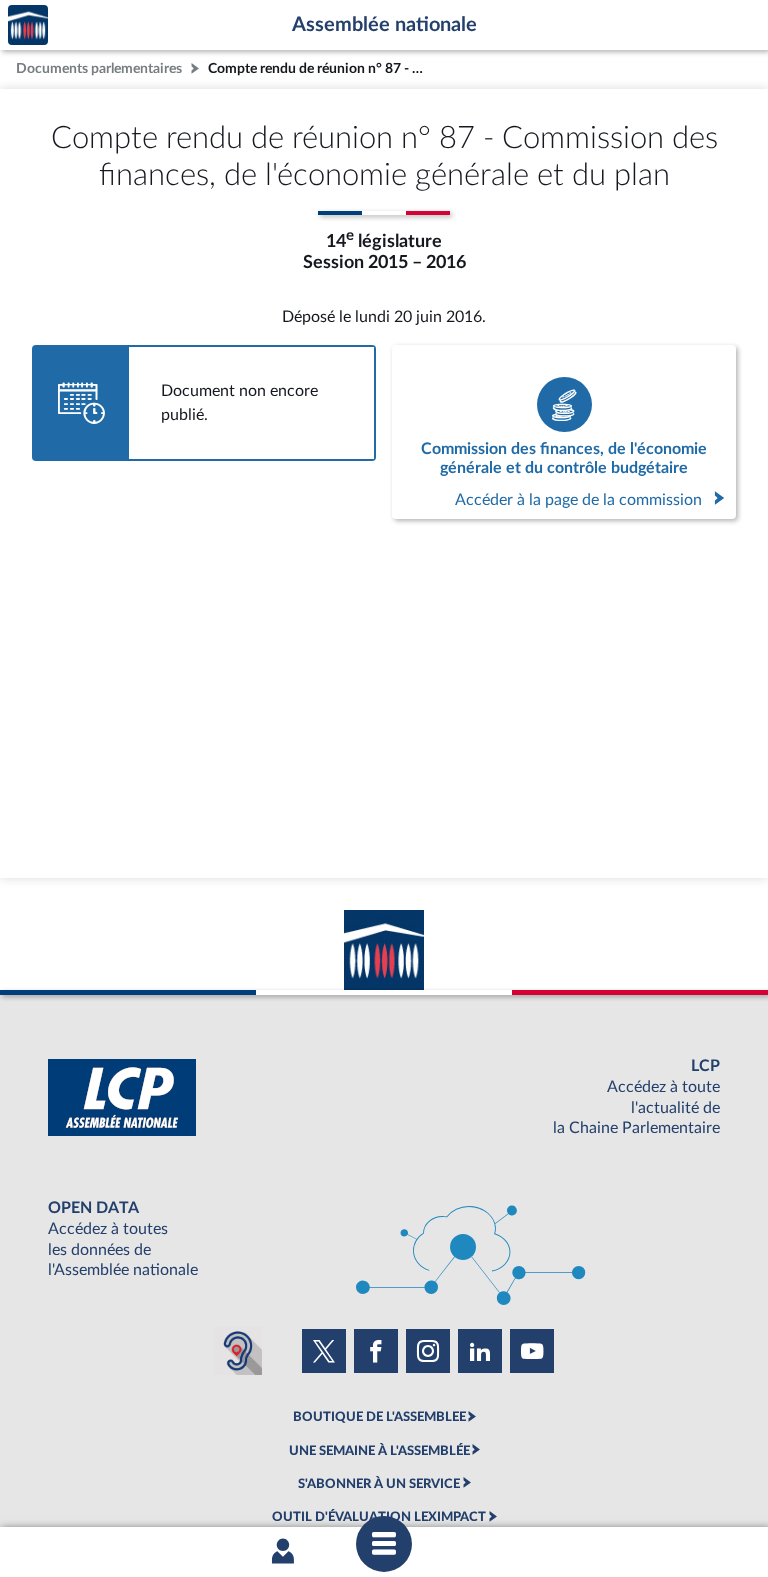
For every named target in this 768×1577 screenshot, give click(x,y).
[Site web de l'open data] (384, 1239)
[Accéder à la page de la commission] (564, 432)
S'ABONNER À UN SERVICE (379, 1484)
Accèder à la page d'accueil (28, 25)
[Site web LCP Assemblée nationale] (384, 1097)
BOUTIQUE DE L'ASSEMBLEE (379, 1417)
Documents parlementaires (99, 68)
